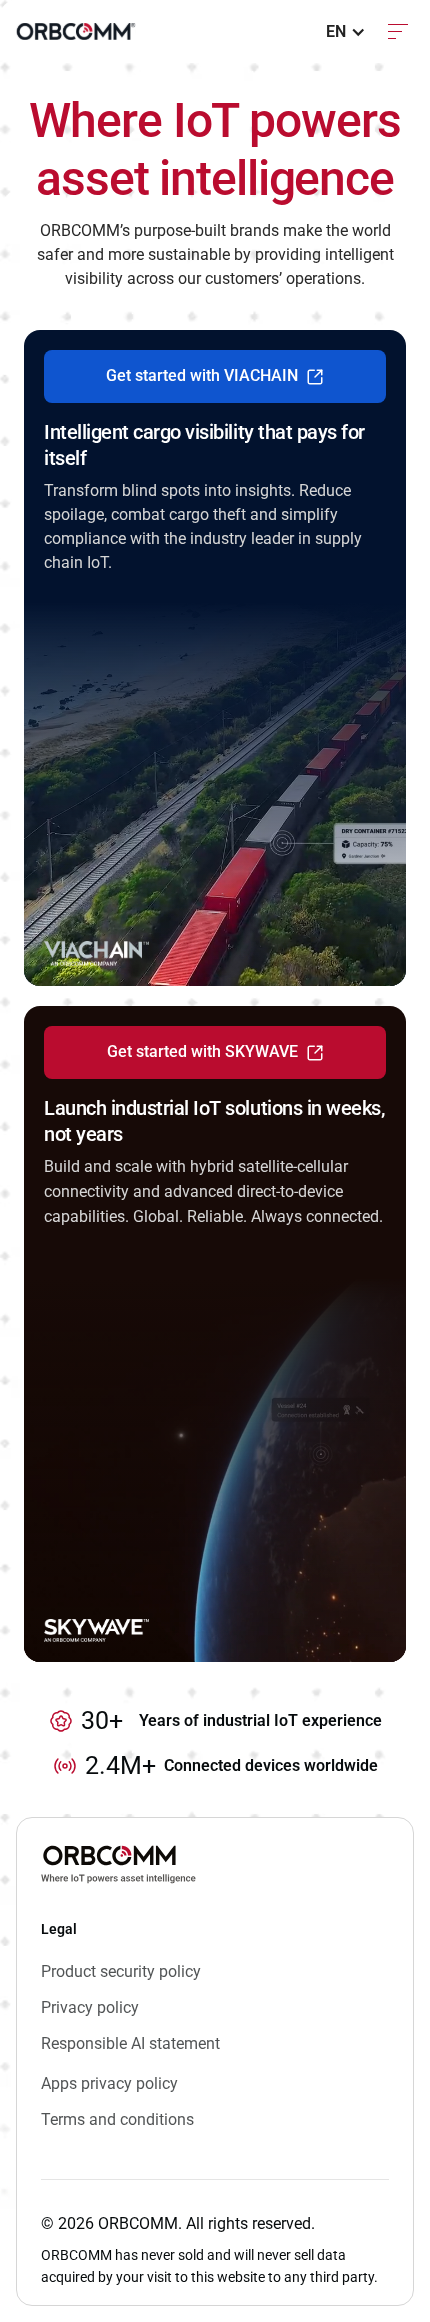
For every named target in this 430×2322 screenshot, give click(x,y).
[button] (346, 32)
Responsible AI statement (130, 2043)
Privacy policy (90, 2007)
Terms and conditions (117, 2119)
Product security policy (121, 1971)
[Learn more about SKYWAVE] (215, 1334)
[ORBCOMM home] (76, 31)
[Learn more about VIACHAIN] (215, 658)
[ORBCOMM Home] (118, 1864)
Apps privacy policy (109, 2083)
